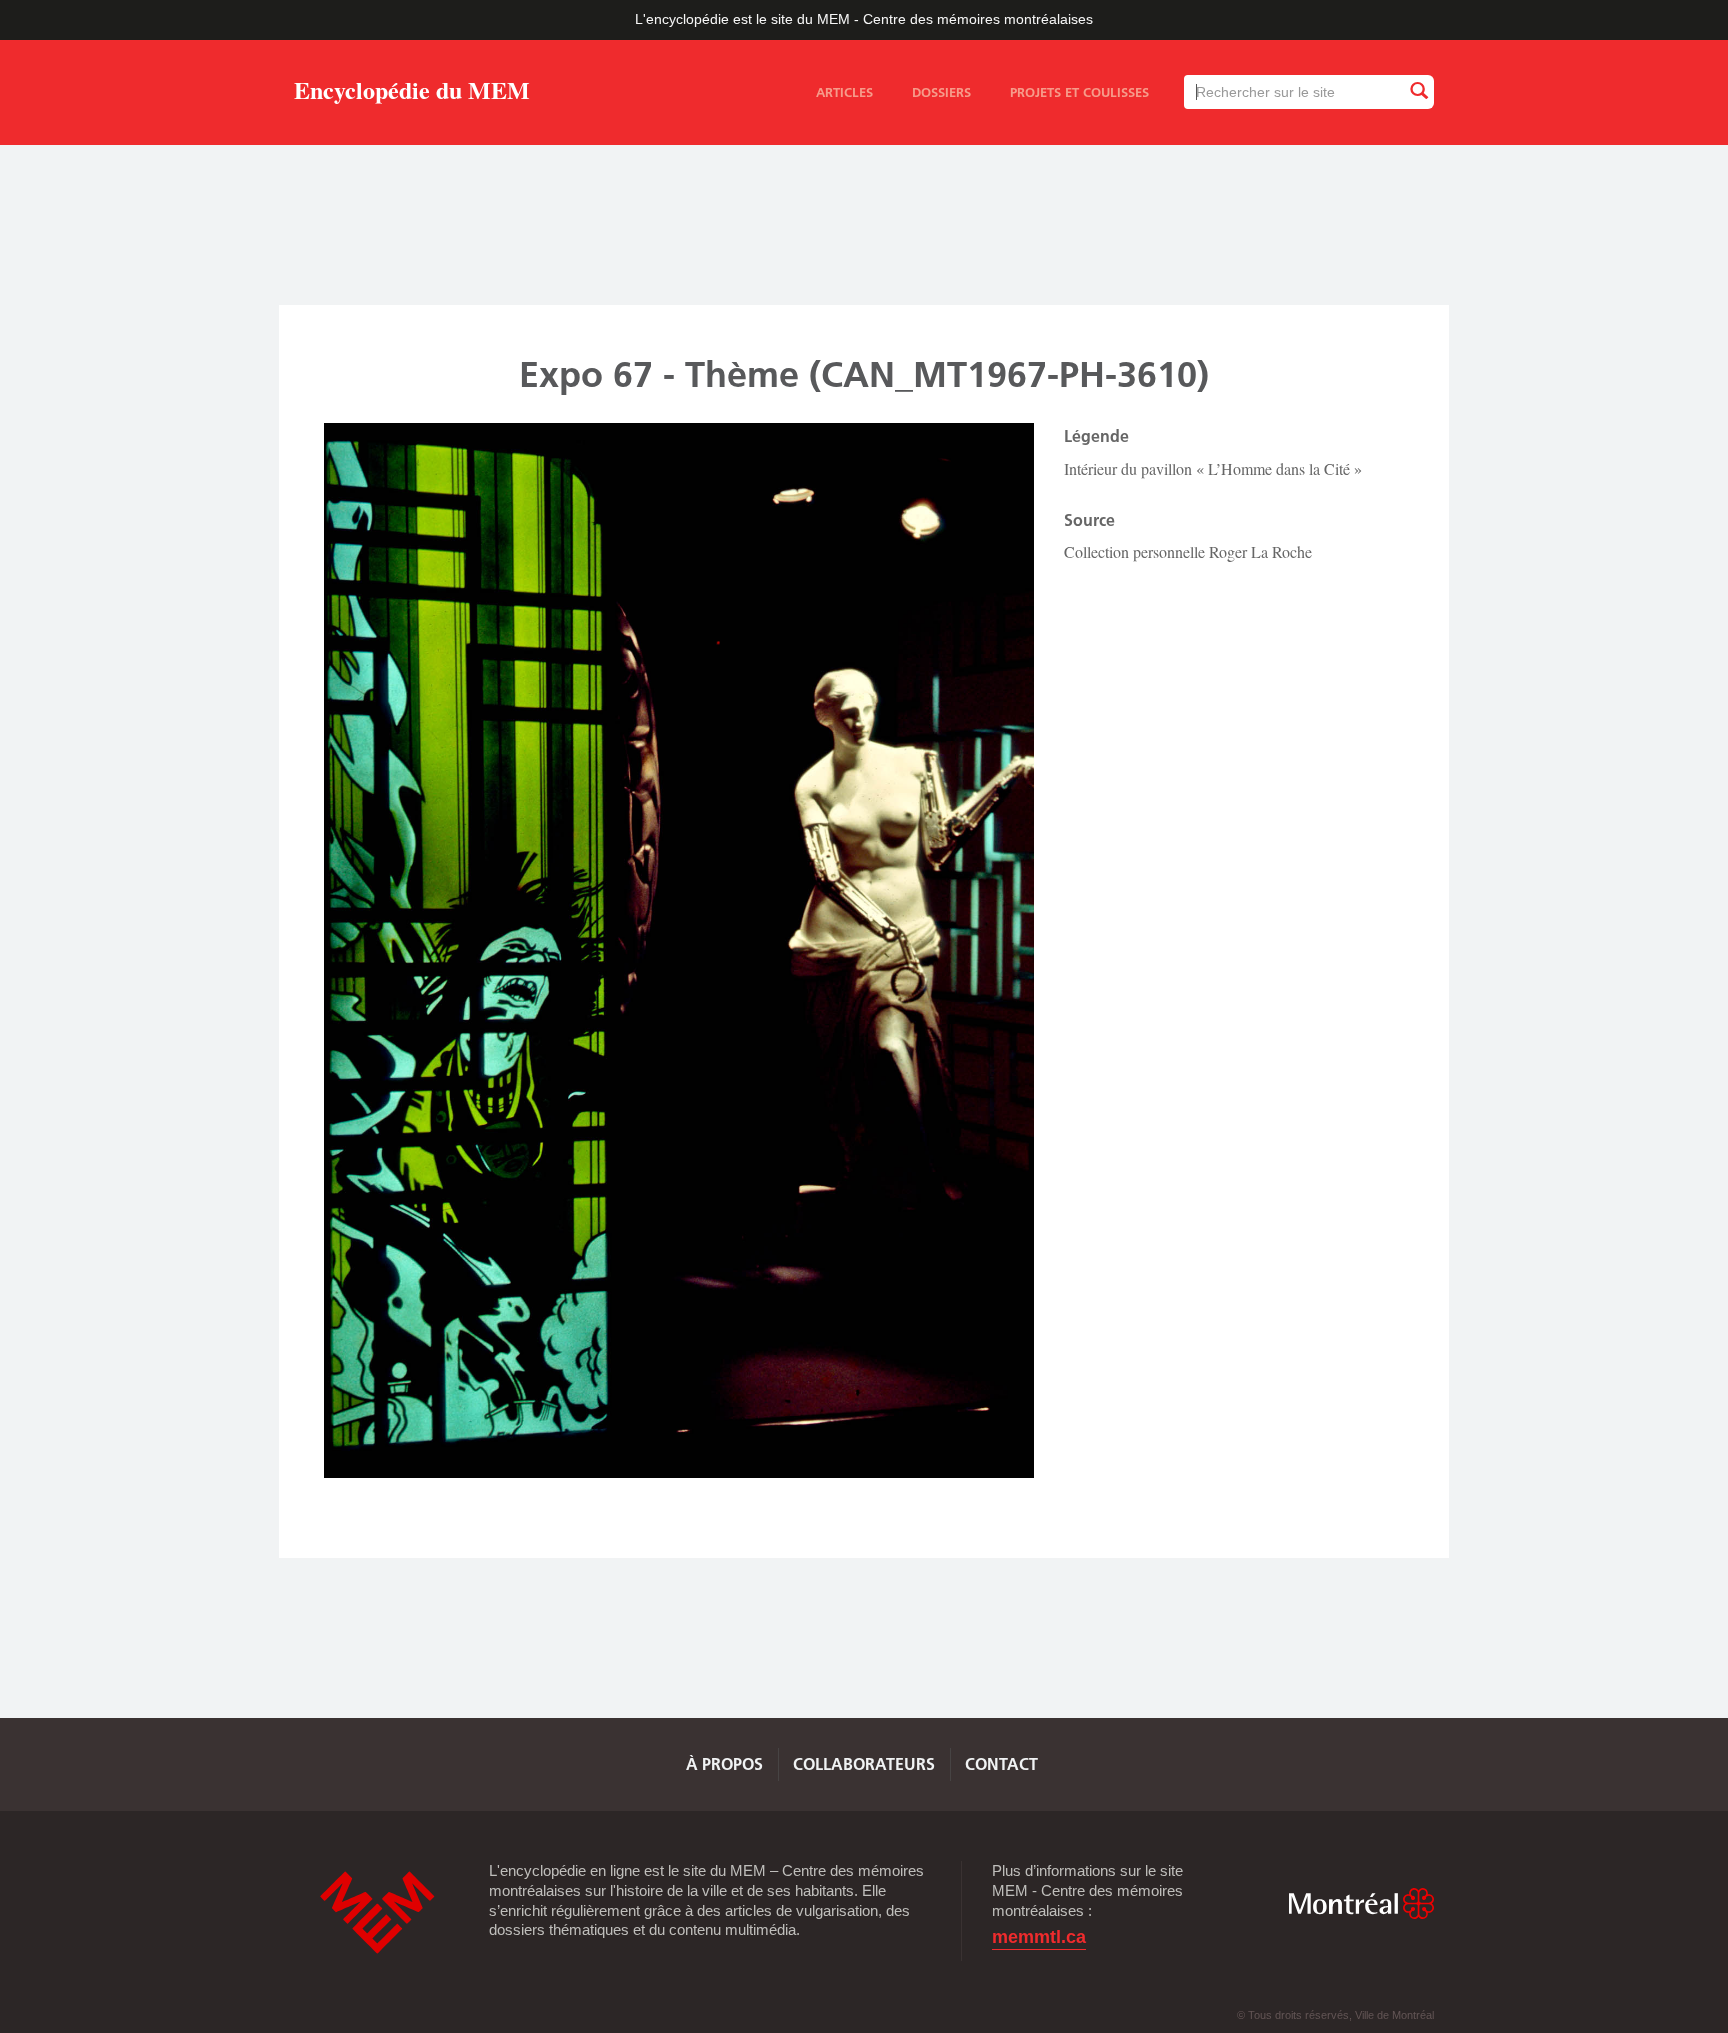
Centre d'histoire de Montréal (377, 1912)
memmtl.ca (1039, 1937)
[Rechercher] (1418, 91)
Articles (844, 92)
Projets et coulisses (1079, 92)
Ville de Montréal (1361, 1903)
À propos (724, 1764)
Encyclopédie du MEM (412, 93)
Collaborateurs (864, 1764)
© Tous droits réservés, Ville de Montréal (1335, 2015)
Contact (1001, 1764)
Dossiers (941, 92)
